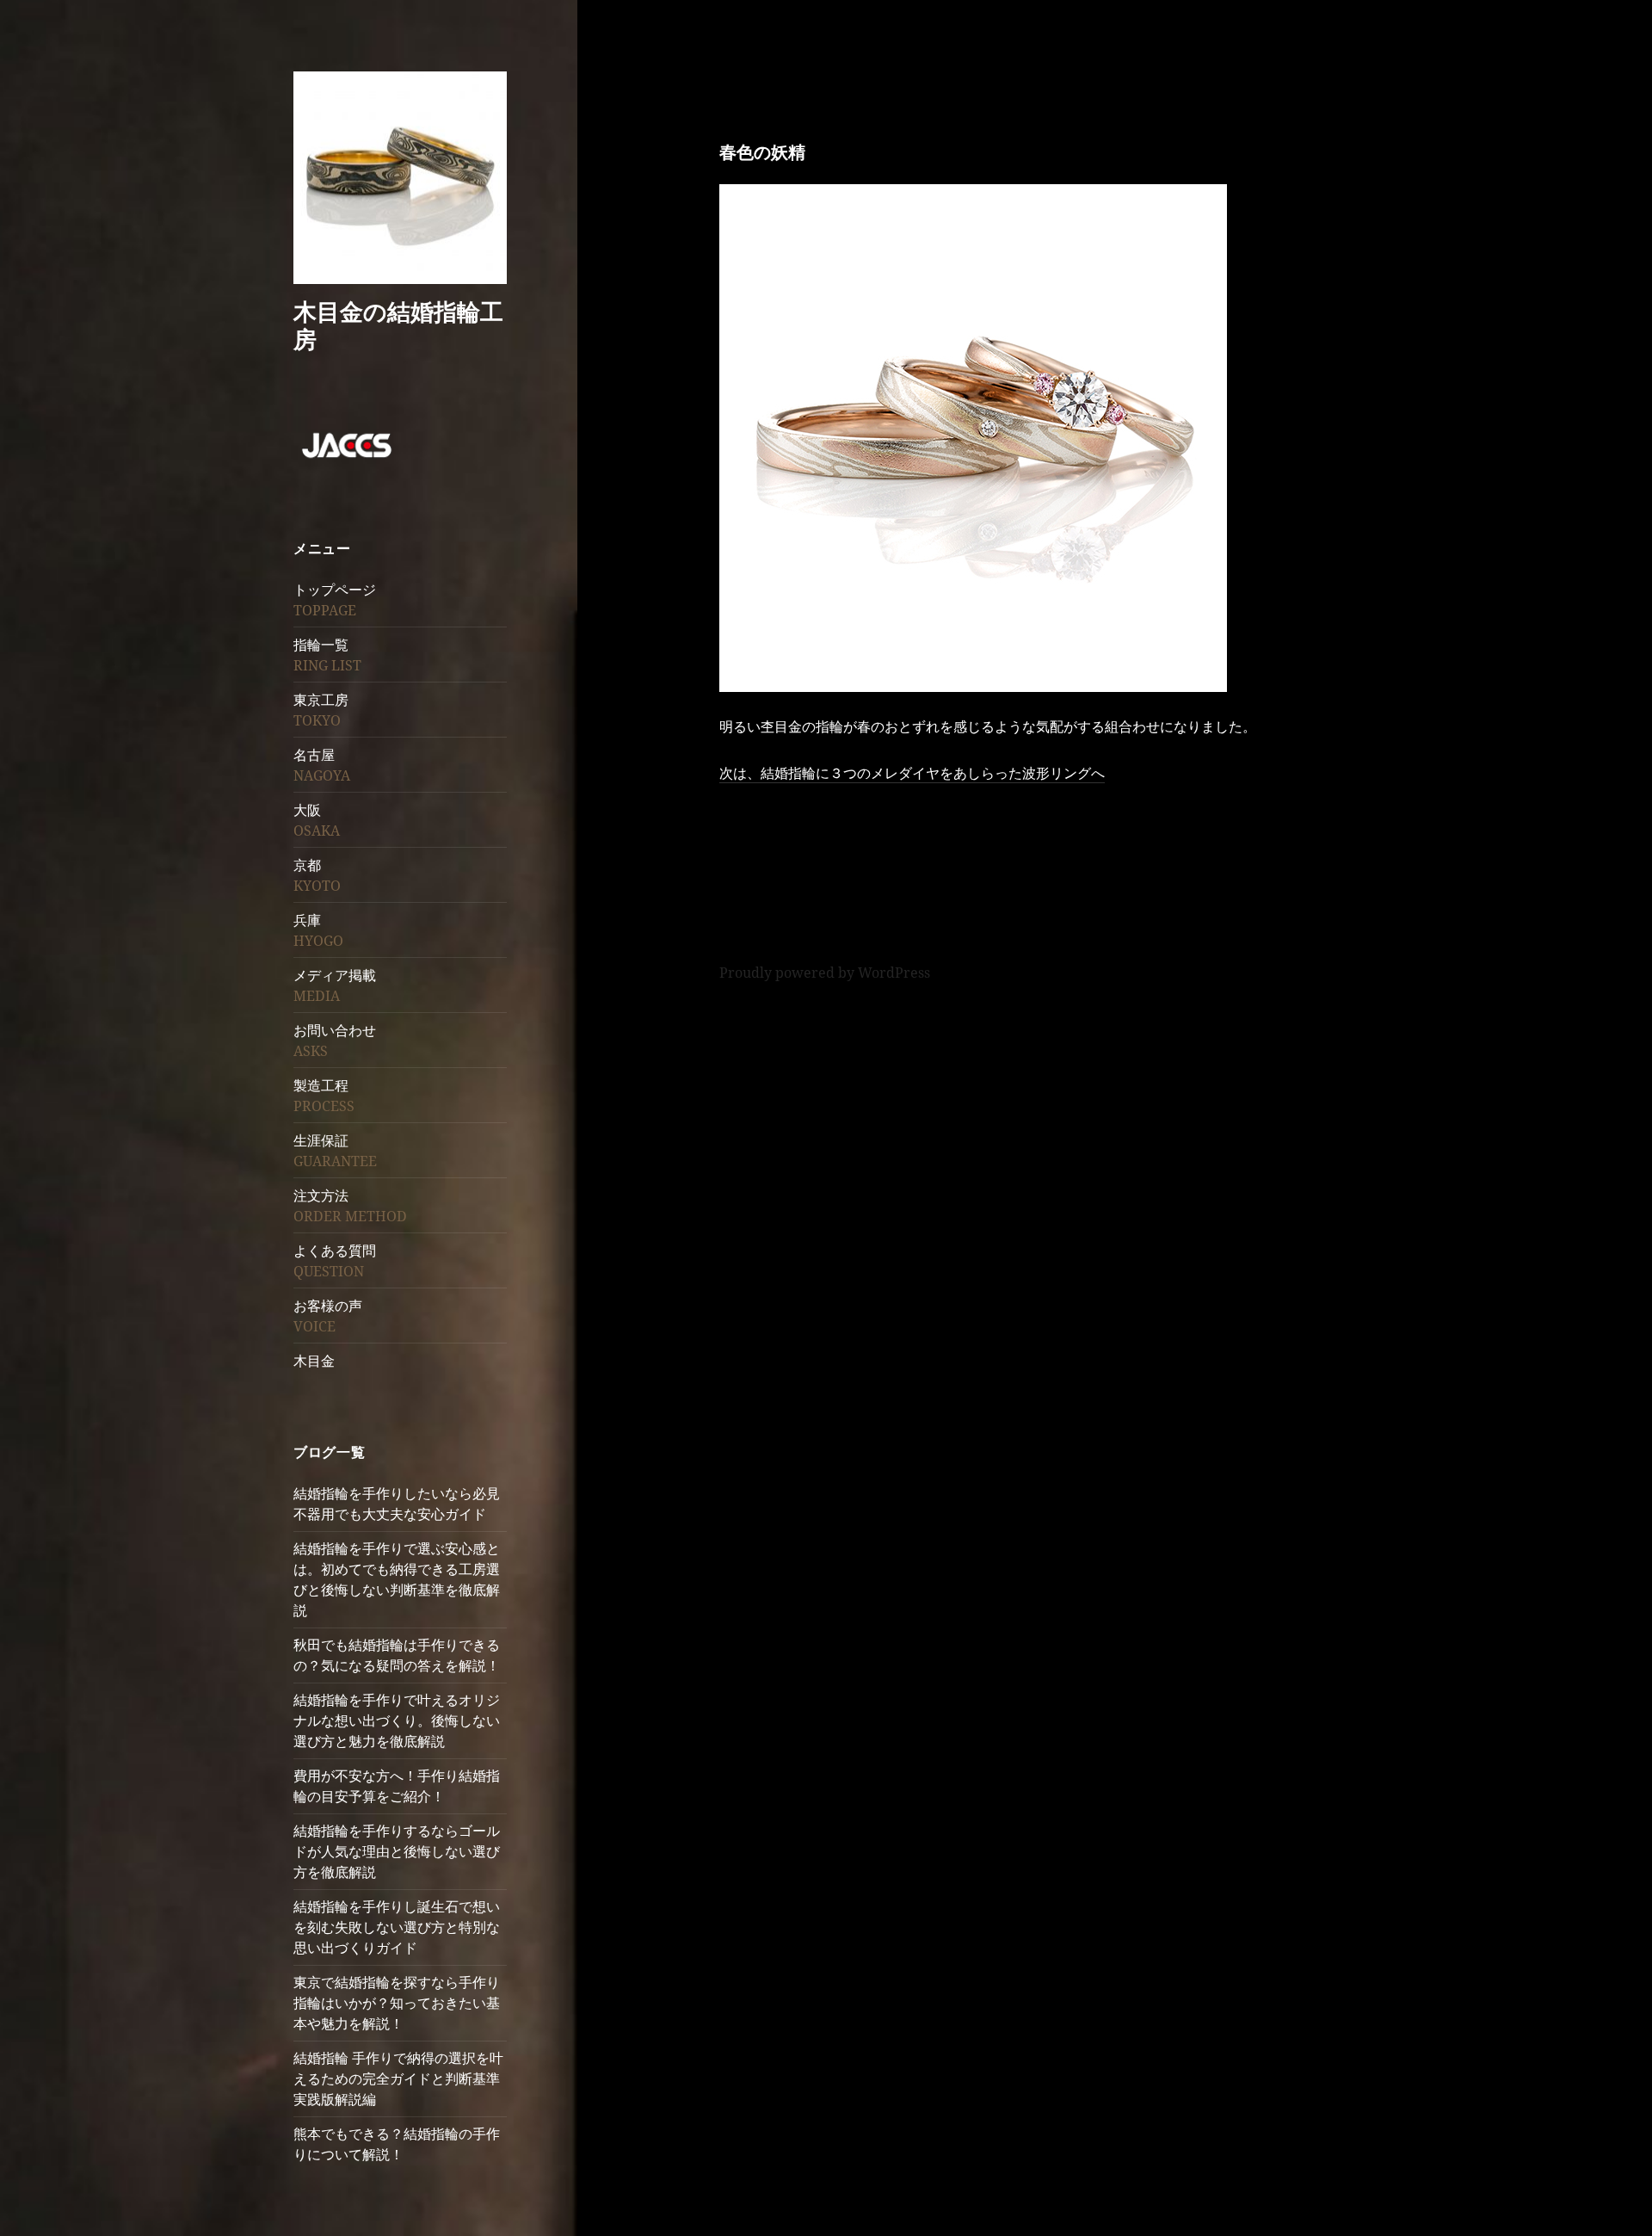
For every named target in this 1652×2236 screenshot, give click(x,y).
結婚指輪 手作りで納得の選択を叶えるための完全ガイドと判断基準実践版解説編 (398, 2078)
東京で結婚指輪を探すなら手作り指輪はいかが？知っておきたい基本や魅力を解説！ (397, 2003)
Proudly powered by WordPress (825, 973)
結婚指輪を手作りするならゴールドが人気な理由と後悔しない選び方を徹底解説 (397, 1851)
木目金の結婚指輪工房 (398, 325)
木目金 (314, 1361)
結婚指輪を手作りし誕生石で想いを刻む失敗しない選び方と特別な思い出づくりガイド (397, 1927)
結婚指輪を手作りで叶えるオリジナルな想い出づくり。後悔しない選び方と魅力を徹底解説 (397, 1720)
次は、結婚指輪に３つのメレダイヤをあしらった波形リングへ (912, 773)
